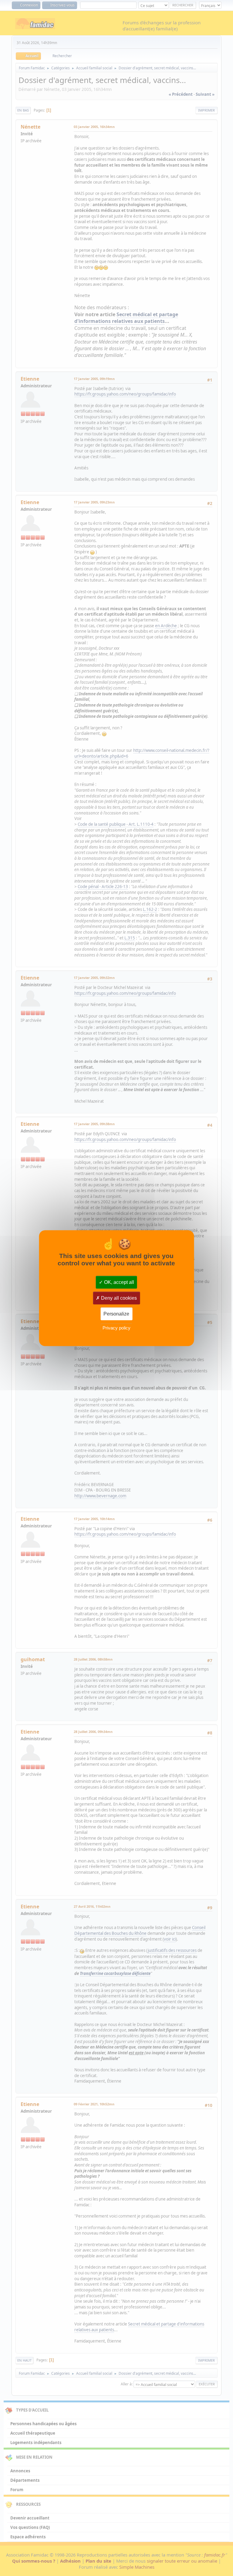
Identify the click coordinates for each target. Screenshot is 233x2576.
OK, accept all (118, 1282)
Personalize (116, 1314)
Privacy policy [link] (116, 1328)
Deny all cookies (118, 1298)
